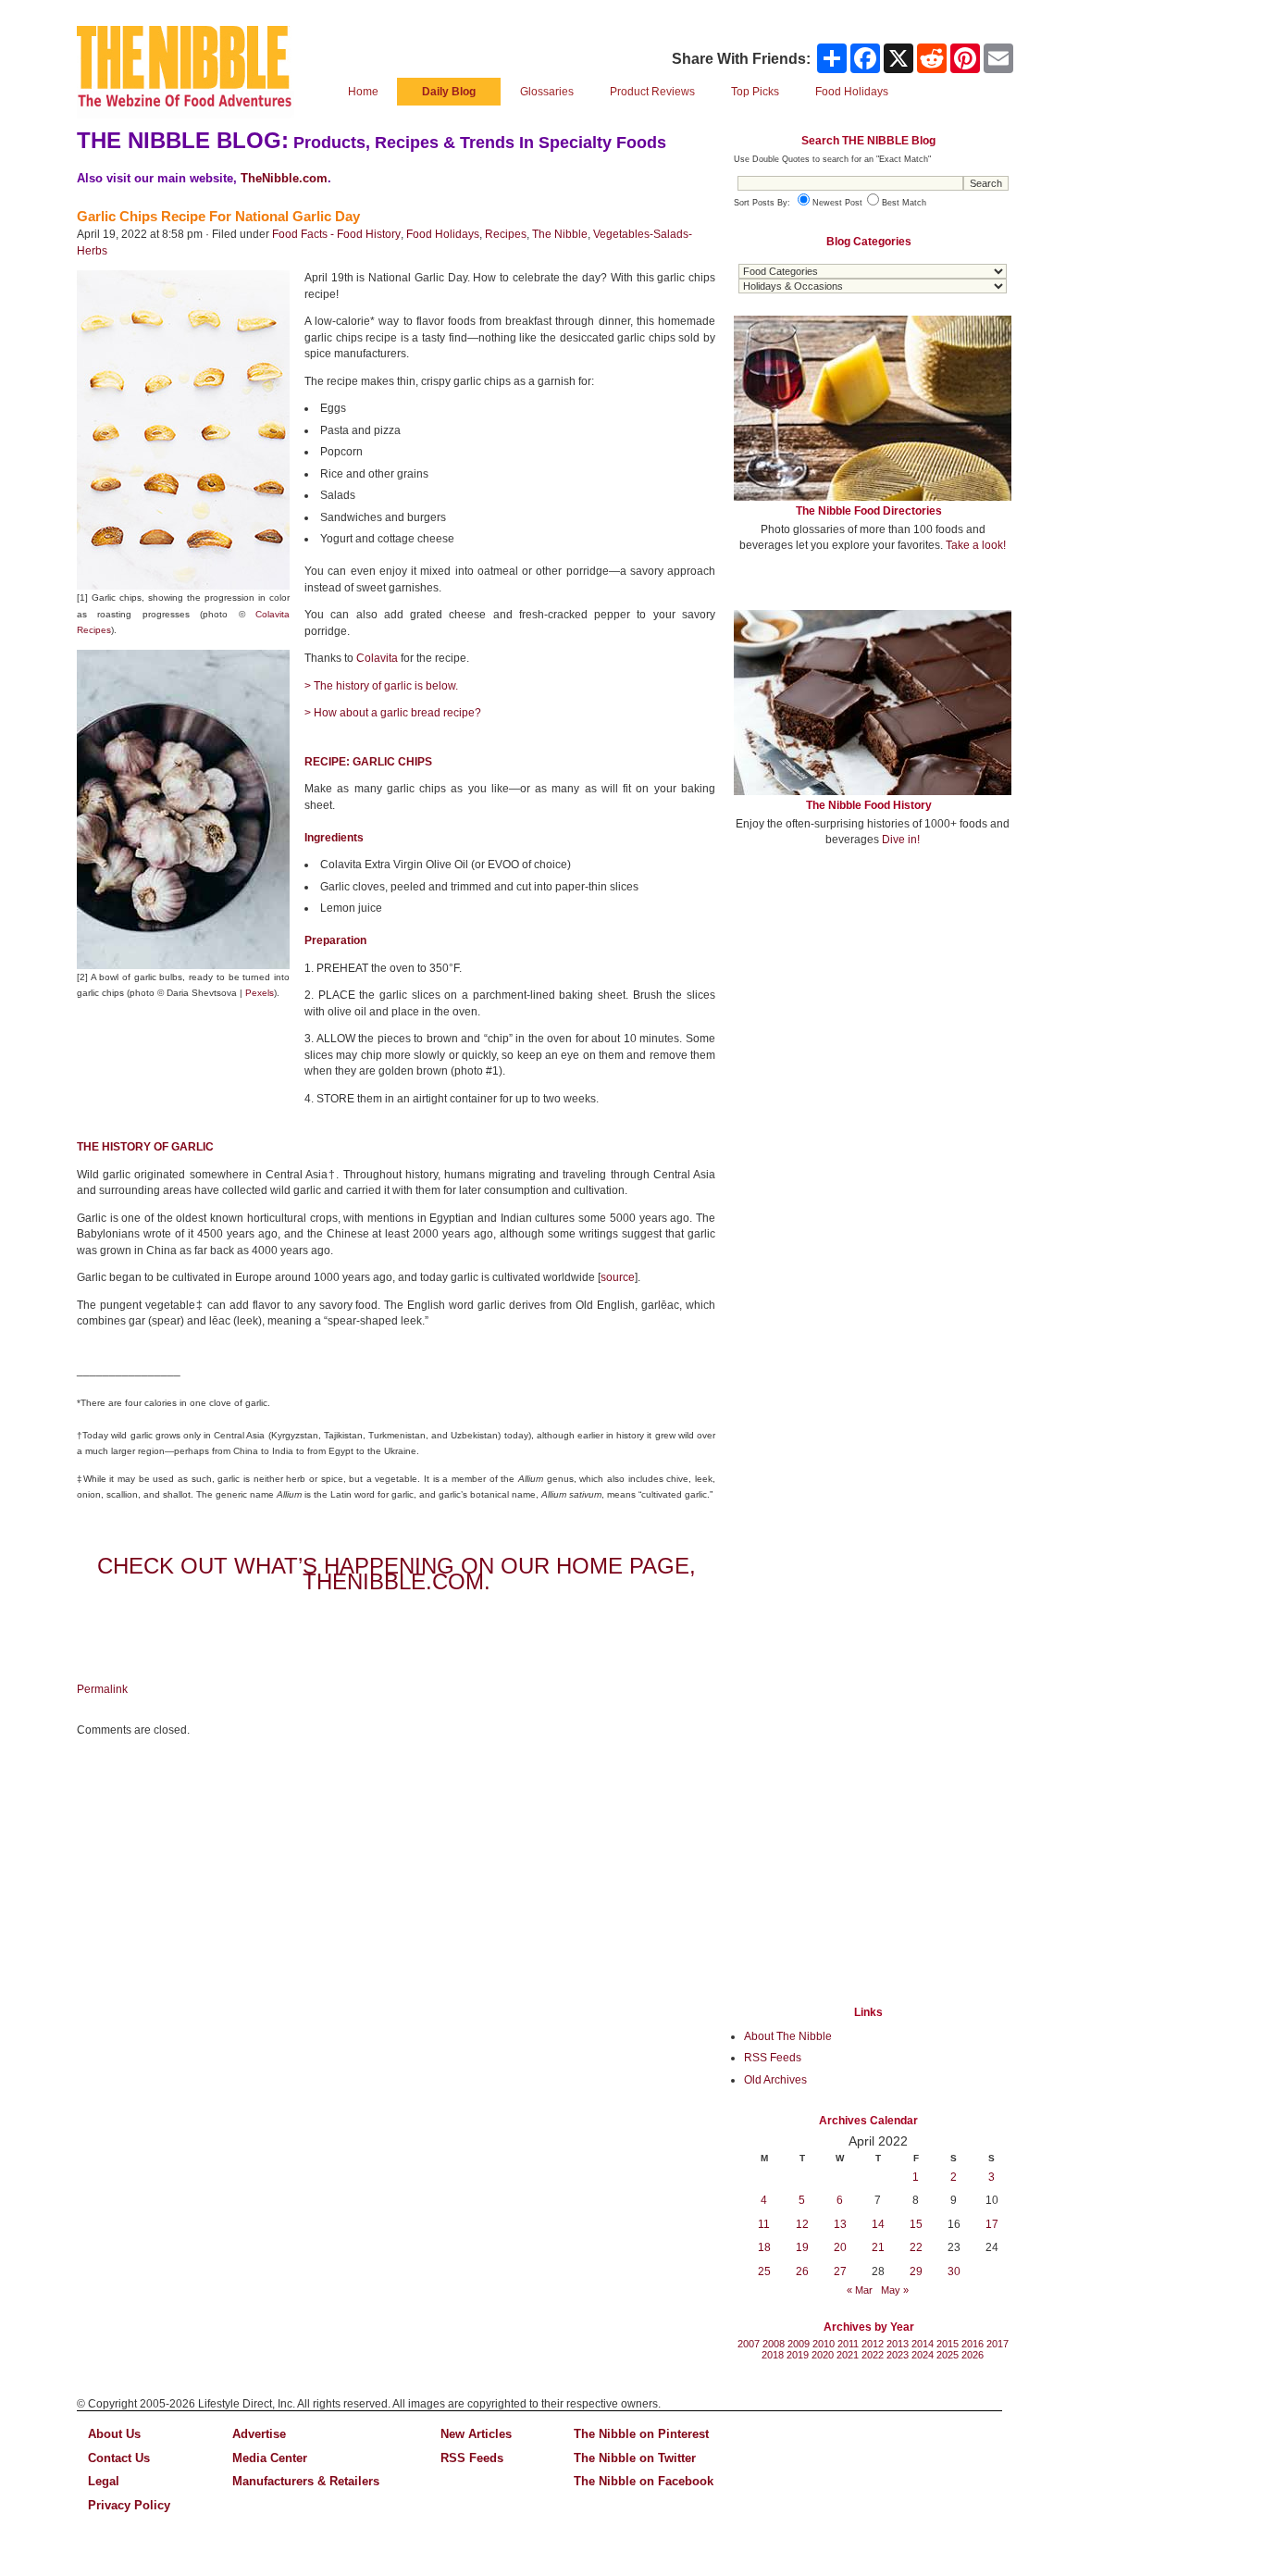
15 (916, 2224)
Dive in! (901, 840)
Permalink (102, 1689)
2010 (824, 2344)
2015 (948, 2344)
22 (916, 2247)
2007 (749, 2344)
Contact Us (119, 2458)
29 (916, 2271)
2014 (923, 2344)
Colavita (377, 658)
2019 (798, 2355)
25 (764, 2271)
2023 (898, 2355)
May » (895, 2290)
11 (764, 2224)
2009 (799, 2344)
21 (878, 2247)
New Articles (476, 2434)
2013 (898, 2344)
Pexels (260, 993)
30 (954, 2271)
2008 (774, 2344)
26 (802, 2271)
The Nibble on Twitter (635, 2458)
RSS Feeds (773, 2058)
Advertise (259, 2434)
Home (363, 92)
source (618, 1277)
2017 (998, 2344)
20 (840, 2247)
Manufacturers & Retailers (306, 2481)
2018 (773, 2355)
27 (840, 2271)
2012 (873, 2344)
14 (878, 2224)
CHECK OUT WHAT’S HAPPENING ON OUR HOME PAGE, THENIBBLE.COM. (397, 1574)
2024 (923, 2355)
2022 (873, 2355)
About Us (114, 2434)
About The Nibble (788, 2036)
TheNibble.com (284, 178)
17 (992, 2224)
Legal (104, 2481)
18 (764, 2247)
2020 (823, 2355)
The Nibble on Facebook (644, 2481)
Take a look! (976, 545)
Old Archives (775, 2080)
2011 (848, 2344)
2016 (973, 2344)
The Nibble (560, 234)
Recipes (506, 234)
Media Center (270, 2458)
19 (802, 2247)
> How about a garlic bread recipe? (393, 713)
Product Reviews (652, 92)
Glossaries (547, 92)
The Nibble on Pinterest (641, 2434)
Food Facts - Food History (336, 234)
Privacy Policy (129, 2505)
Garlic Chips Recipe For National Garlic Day (218, 216)
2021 (848, 2355)
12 (802, 2224)
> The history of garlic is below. (381, 686)
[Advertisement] (873, 998)
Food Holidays (443, 234)
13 (840, 2224)
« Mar (860, 2290)
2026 (973, 2355)
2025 (948, 2355)
